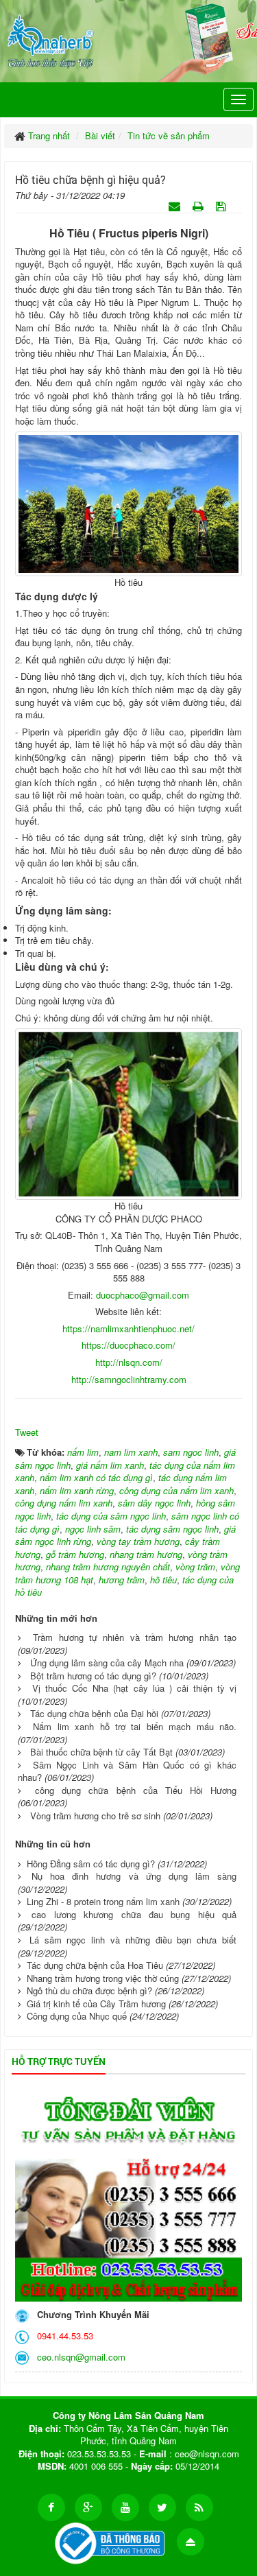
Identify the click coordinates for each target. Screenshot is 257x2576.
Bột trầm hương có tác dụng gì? (93, 1676)
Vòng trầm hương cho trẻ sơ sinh (95, 1816)
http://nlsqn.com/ (129, 1362)
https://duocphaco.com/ (128, 1345)
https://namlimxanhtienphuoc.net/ (128, 1328)
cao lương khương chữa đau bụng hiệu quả (134, 1914)
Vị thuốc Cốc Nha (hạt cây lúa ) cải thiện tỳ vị (134, 1688)
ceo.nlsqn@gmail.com (78, 2357)
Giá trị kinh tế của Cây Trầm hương (96, 2004)
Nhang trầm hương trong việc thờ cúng (103, 1978)
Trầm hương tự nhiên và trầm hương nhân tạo (135, 1637)
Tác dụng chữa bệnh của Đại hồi (94, 1713)
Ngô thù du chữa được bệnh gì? (89, 1990)
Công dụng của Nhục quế (77, 2016)
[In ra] (199, 205)
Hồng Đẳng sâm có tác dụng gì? (91, 1864)
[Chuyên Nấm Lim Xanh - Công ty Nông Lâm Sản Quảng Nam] (50, 39)
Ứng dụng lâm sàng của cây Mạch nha (107, 1663)
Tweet (27, 1432)
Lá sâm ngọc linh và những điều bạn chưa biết (133, 1940)
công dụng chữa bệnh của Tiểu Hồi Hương (136, 1790)
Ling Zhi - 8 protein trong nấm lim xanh (103, 1901)
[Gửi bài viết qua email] (176, 205)
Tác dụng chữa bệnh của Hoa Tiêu (95, 1965)
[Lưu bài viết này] (222, 205)
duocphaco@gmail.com (143, 1295)
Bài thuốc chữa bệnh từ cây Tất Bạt (101, 1752)
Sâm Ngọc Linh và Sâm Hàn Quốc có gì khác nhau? (127, 1771)
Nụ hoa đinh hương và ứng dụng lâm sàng (134, 1876)
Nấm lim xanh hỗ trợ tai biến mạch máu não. (135, 1726)
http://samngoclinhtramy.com (129, 1379)
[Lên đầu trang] (191, 2542)
